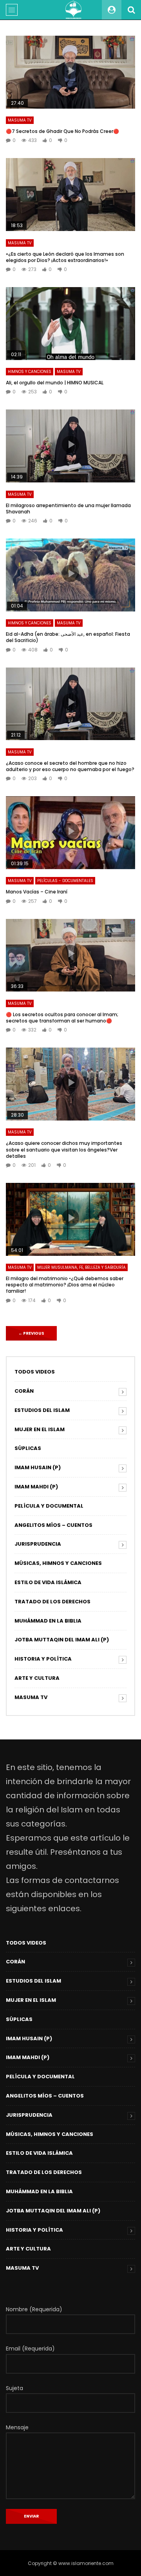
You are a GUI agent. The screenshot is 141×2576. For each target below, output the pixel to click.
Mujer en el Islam (40, 1429)
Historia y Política (43, 1659)
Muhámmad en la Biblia (48, 1621)
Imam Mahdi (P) (36, 1487)
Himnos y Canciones (30, 372)
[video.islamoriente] (74, 10)
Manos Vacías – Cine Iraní (37, 892)
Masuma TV (20, 120)
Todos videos (35, 1372)
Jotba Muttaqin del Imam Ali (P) (62, 1640)
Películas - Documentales (65, 881)
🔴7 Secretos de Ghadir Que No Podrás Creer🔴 (62, 131)
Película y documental (49, 1506)
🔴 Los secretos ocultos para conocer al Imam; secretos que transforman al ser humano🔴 (62, 1018)
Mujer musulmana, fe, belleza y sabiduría (81, 1267)
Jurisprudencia (38, 1544)
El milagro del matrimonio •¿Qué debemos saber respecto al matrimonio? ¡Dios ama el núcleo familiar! (65, 1285)
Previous (31, 1333)
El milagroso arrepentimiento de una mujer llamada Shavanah (68, 508)
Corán (24, 1391)
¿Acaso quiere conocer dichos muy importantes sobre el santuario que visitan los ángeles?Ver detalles (64, 1149)
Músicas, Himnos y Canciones (58, 1563)
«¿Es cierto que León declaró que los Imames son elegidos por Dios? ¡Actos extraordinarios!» (65, 257)
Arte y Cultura (37, 1678)
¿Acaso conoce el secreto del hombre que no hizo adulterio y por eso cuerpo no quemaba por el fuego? (70, 766)
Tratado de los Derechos (52, 1602)
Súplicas (28, 1448)
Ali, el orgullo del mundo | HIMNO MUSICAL (55, 383)
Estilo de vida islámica (48, 1582)
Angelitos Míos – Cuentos (53, 1525)
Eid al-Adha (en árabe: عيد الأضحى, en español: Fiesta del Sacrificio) (68, 637)
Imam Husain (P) (38, 1467)
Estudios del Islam (42, 1410)
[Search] (131, 10)
